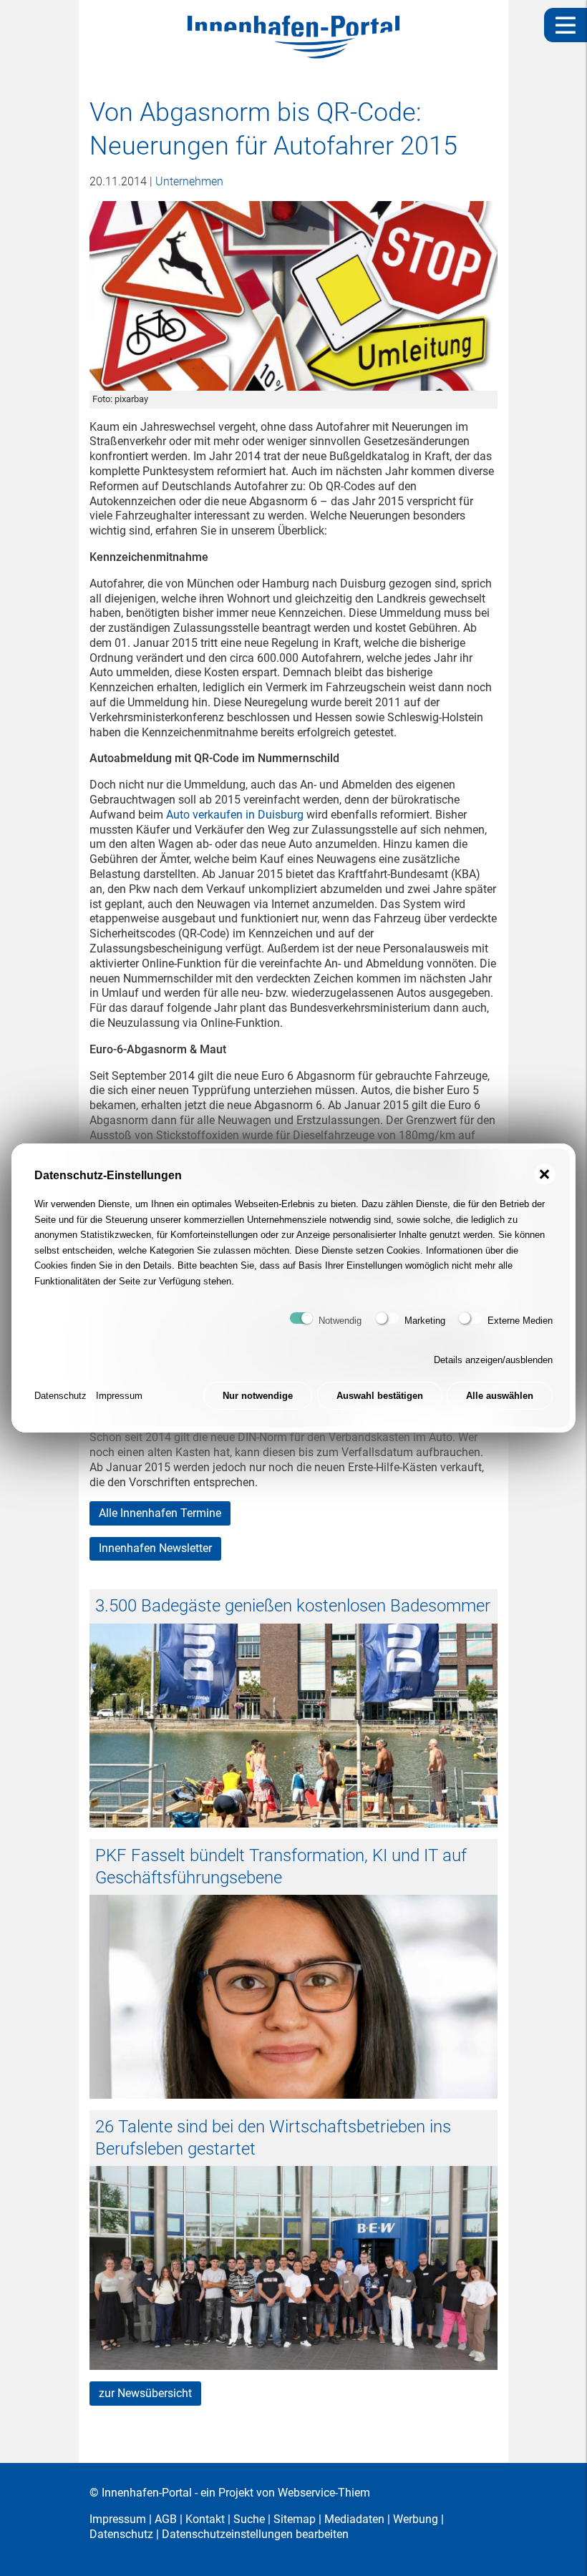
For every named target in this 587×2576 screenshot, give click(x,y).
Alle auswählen (500, 1396)
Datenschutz (60, 1396)
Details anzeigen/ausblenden (493, 1360)
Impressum (119, 1396)
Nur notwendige (258, 1396)
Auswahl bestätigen (380, 1396)
